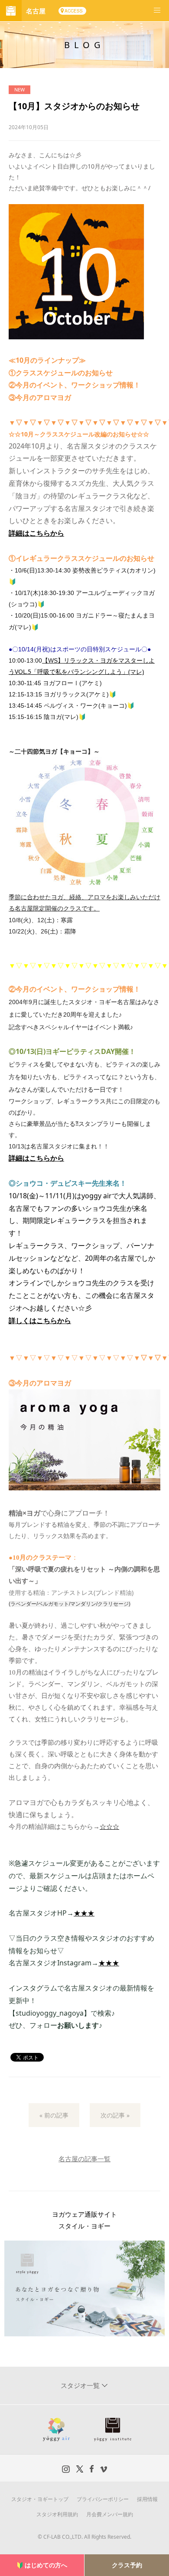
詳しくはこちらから (40, 1321)
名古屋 (36, 11)
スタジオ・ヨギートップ (40, 2499)
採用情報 (147, 2499)
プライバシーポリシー (103, 2499)
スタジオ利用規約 (57, 2514)
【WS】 (53, 660)
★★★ (84, 1913)
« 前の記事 (54, 2115)
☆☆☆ (109, 1827)
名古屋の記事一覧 (84, 2159)
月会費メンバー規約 (110, 2514)
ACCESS (74, 11)
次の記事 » (115, 2115)
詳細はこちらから (36, 533)
